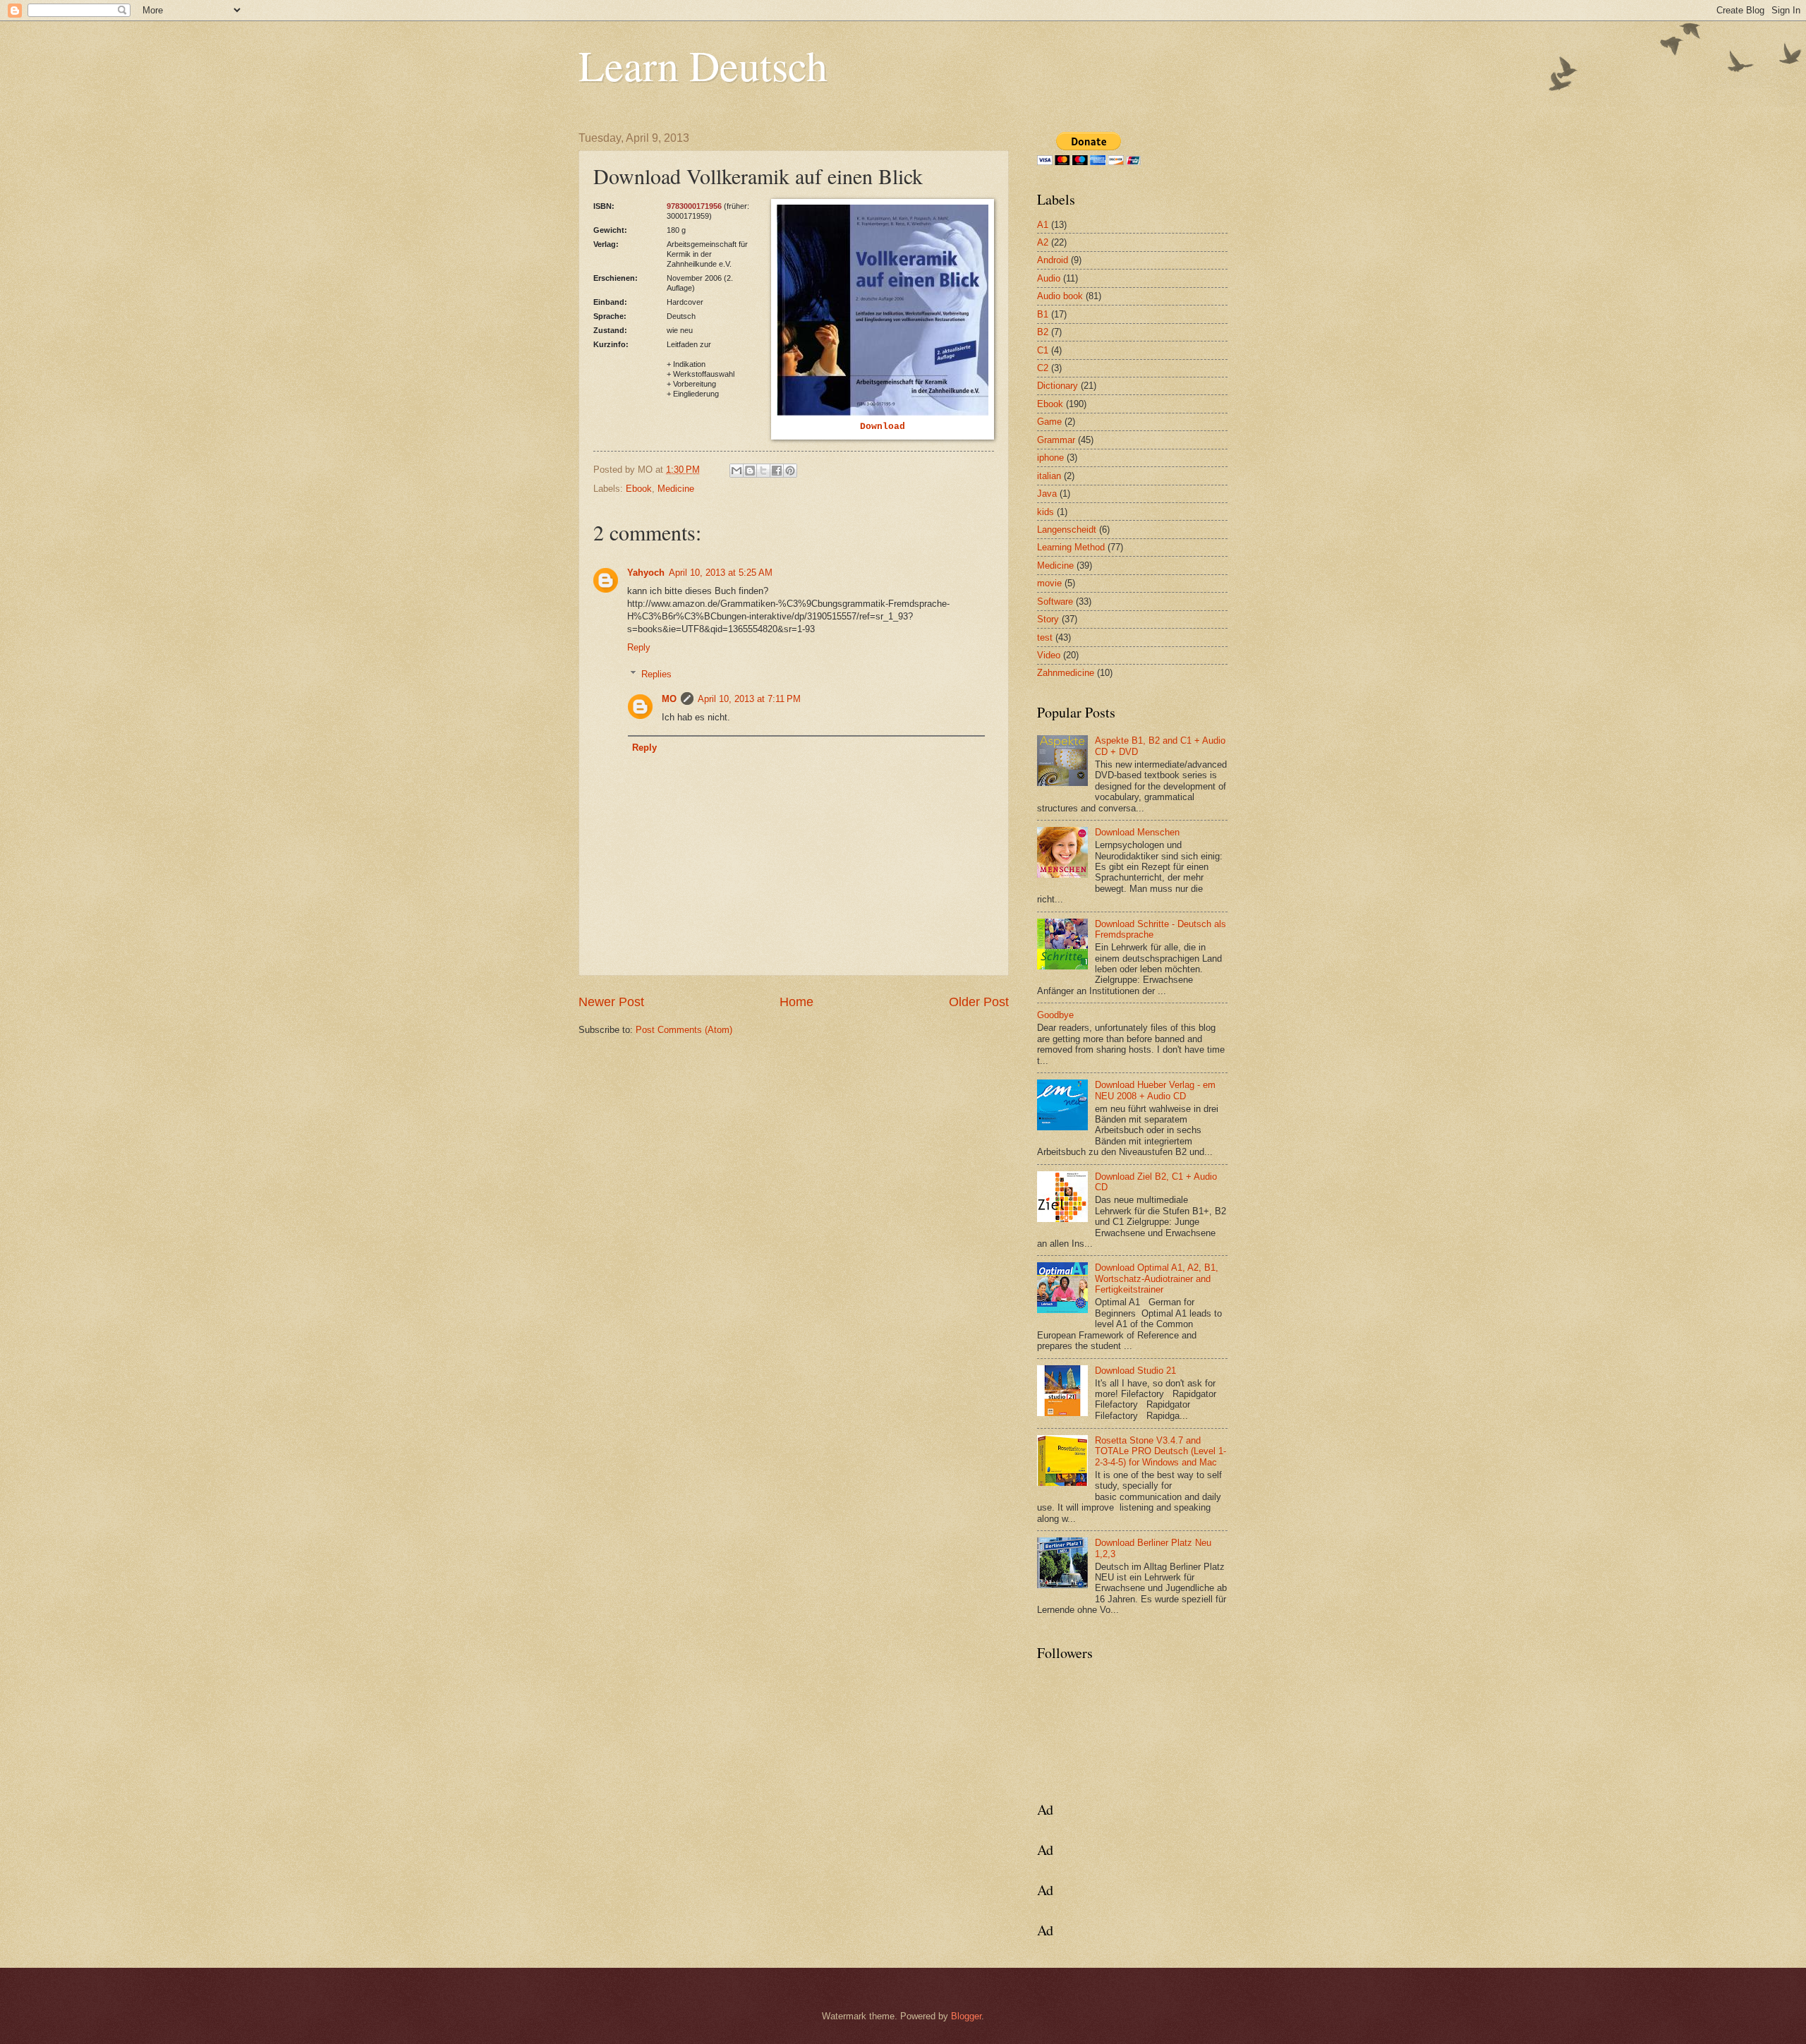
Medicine (676, 489)
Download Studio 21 (1135, 1371)
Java (1047, 494)
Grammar (1056, 440)
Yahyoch (646, 573)
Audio (1049, 278)
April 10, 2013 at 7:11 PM (749, 699)
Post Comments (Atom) (684, 1030)
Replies (656, 674)
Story (1048, 619)
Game (1049, 422)
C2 (1043, 368)
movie (1049, 583)
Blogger (966, 2016)
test (1045, 637)
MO (669, 699)
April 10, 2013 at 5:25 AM (721, 573)
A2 (1043, 242)
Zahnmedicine (1066, 673)
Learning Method (1071, 547)
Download (883, 427)
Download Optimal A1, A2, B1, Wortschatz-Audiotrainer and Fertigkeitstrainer (1157, 1278)
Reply (639, 647)
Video (1049, 655)
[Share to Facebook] (777, 471)
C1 (1043, 350)
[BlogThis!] (750, 471)
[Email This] (737, 471)
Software (1055, 601)
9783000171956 (694, 206)
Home (796, 1002)
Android (1053, 260)
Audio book (1060, 296)
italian (1049, 476)
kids (1046, 512)
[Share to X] (763, 471)
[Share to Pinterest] (790, 471)
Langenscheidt (1067, 530)
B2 (1043, 332)
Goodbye (1055, 1015)
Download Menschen (1137, 832)
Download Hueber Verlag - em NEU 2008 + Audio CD (1155, 1090)
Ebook (639, 489)
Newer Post (611, 1002)
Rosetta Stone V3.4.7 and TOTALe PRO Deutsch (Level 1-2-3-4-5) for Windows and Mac (1160, 1451)
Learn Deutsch (703, 65)
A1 (1043, 225)
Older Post (979, 1002)
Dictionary (1057, 386)
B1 (1043, 314)
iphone (1050, 458)
